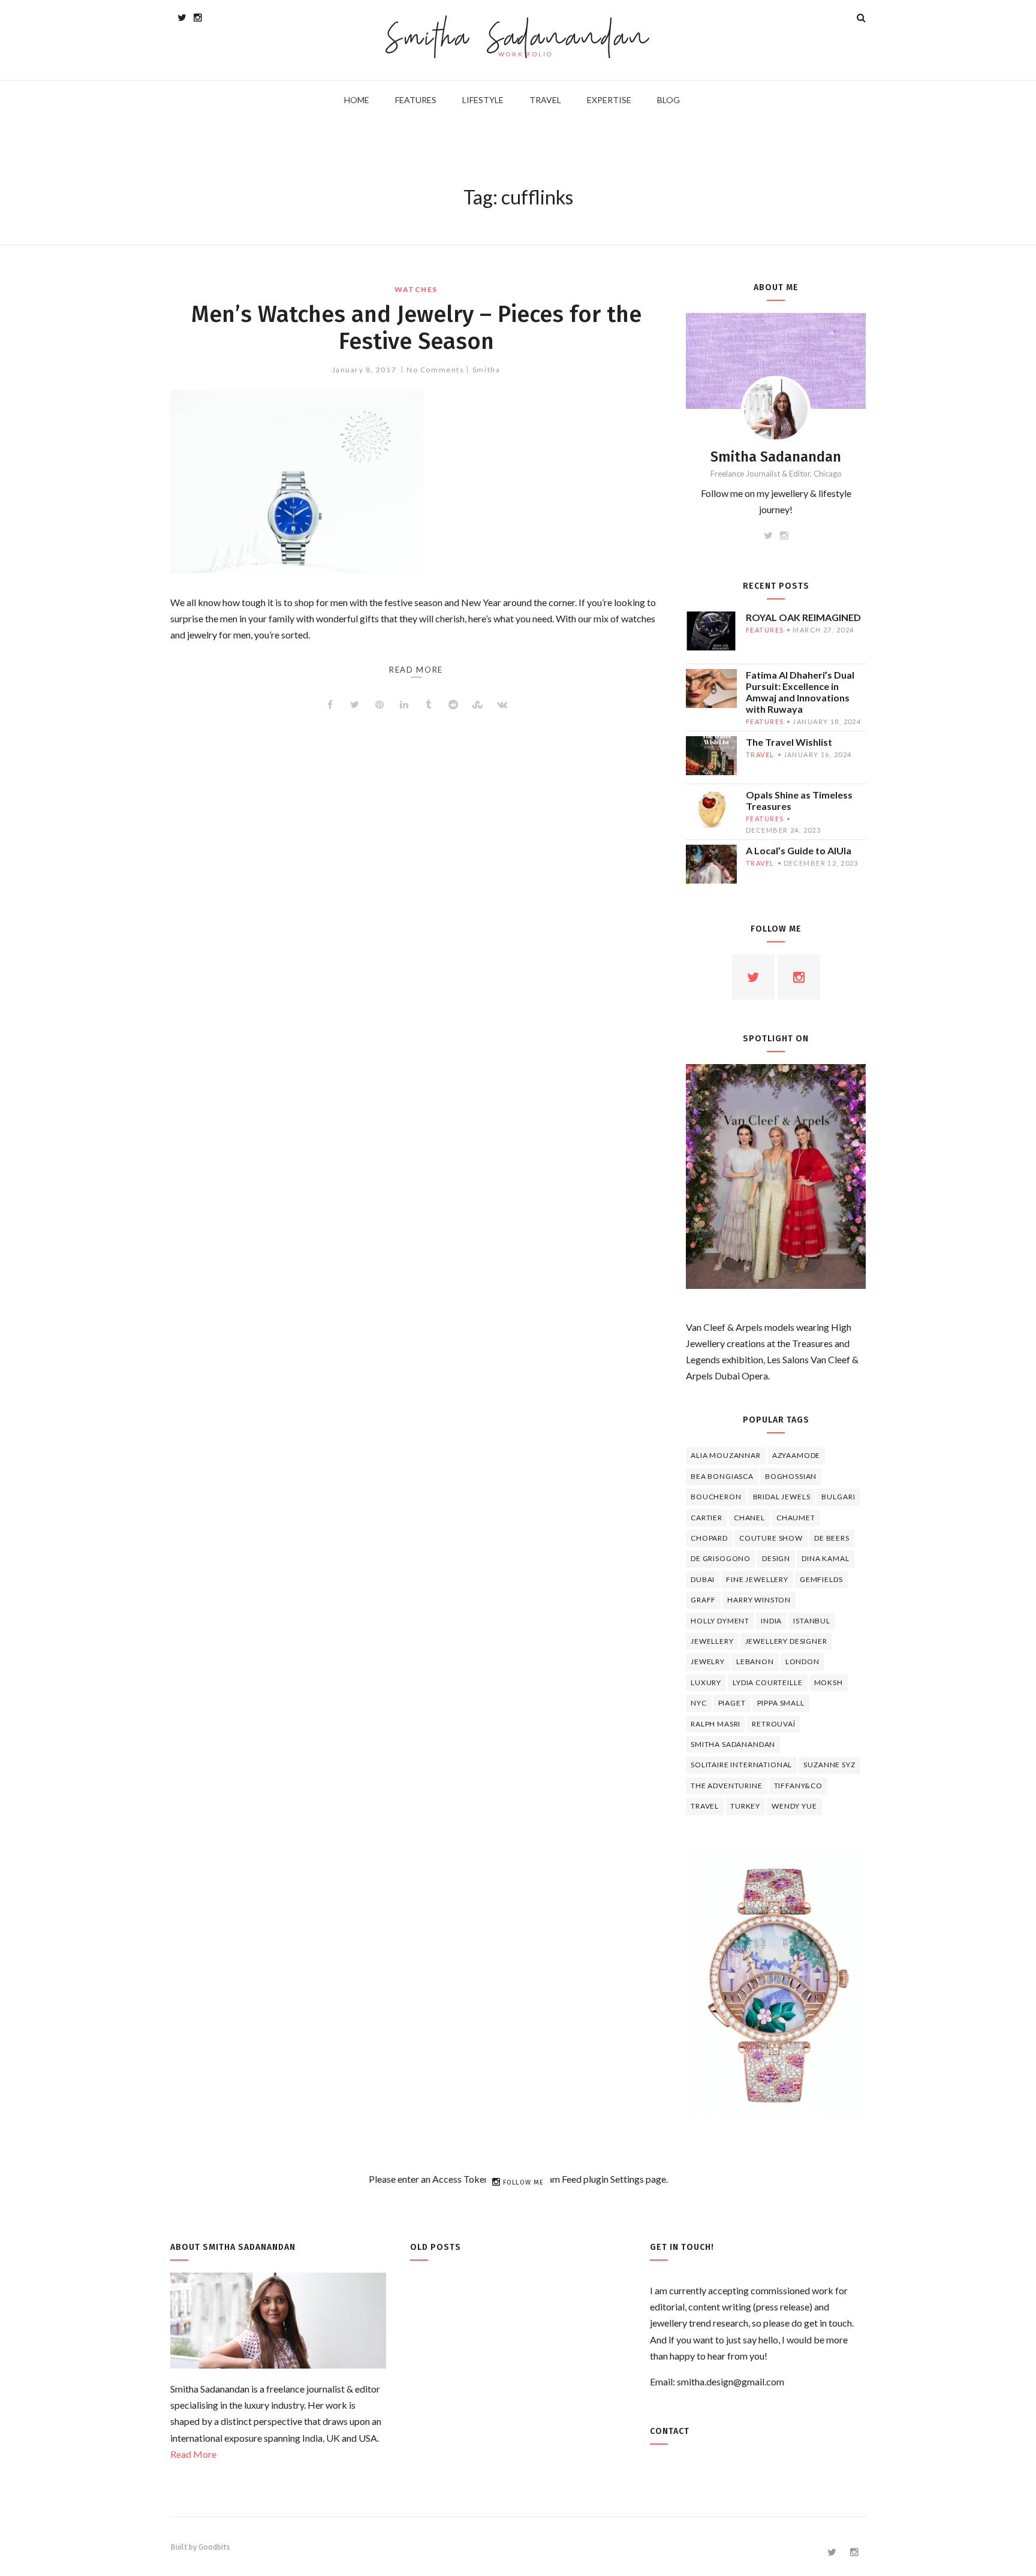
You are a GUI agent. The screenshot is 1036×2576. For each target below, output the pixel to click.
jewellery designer (786, 1641)
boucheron (716, 1497)
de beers (832, 1538)
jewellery (712, 1641)
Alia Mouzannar (726, 1455)
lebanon (755, 1661)
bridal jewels (782, 1497)
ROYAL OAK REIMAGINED (803, 617)
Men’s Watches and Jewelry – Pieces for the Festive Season (416, 328)
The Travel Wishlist (789, 742)
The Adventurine (727, 1786)
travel (760, 754)
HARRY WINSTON (759, 1600)
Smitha (486, 370)
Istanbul (812, 1621)
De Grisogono (721, 1558)
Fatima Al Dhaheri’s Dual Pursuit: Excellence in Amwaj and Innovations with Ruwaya (800, 692)
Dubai (703, 1579)
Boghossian (791, 1476)
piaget (732, 1703)
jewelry (708, 1661)
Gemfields (821, 1579)
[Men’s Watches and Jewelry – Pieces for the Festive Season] (416, 481)
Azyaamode (796, 1455)
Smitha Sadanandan (518, 39)
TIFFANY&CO (798, 1786)
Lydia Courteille (767, 1682)
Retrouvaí (774, 1724)
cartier (707, 1518)
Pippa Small (781, 1703)
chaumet (796, 1518)
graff (703, 1600)
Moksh (829, 1682)
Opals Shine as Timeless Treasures (799, 800)
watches (416, 289)
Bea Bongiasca (722, 1476)
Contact (670, 2431)
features (765, 630)
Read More (193, 2454)
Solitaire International (741, 1765)
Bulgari (838, 1497)
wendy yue (794, 1806)
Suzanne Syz (829, 1765)
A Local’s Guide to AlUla (799, 850)
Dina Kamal (825, 1558)
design (776, 1558)
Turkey (745, 1806)
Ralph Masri (716, 1724)
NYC (699, 1703)
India (771, 1621)
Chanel (749, 1518)
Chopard (709, 1538)
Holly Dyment (720, 1621)
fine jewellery (757, 1579)
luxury (706, 1682)
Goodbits (214, 2547)
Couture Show (771, 1538)
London (802, 1661)
